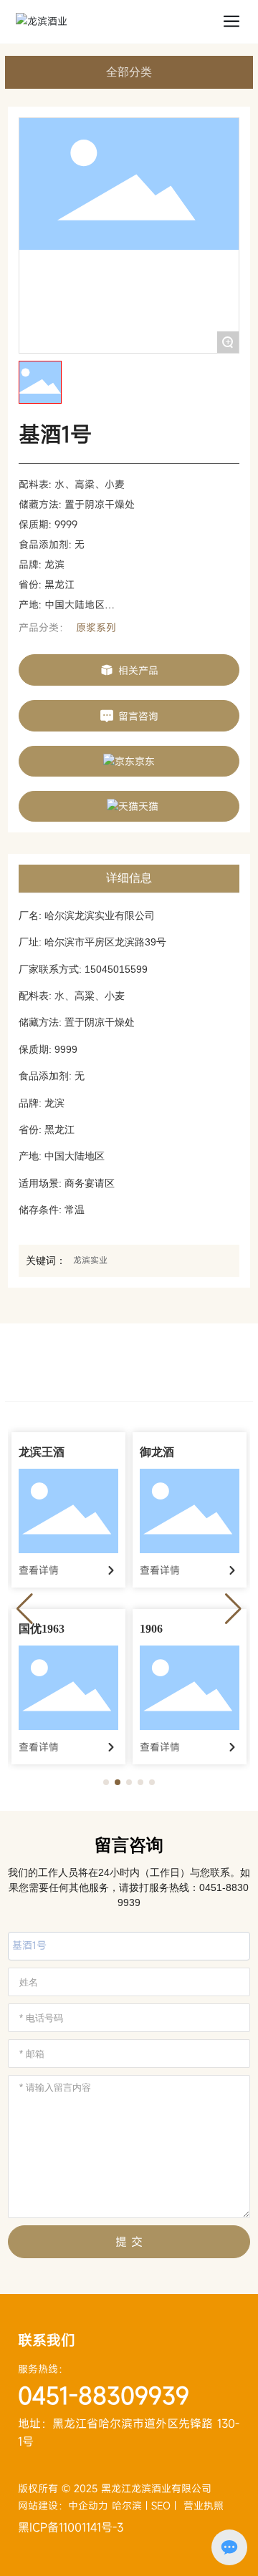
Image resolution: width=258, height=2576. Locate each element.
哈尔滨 (127, 2505)
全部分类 (129, 72)
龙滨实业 (90, 1260)
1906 (151, 1629)
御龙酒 (157, 1452)
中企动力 (90, 2505)
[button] (106, 1782)
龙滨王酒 (42, 1452)
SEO (161, 2505)
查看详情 (39, 1570)
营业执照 (204, 2505)
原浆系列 (96, 627)
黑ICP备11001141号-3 (71, 2527)
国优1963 (42, 1629)
